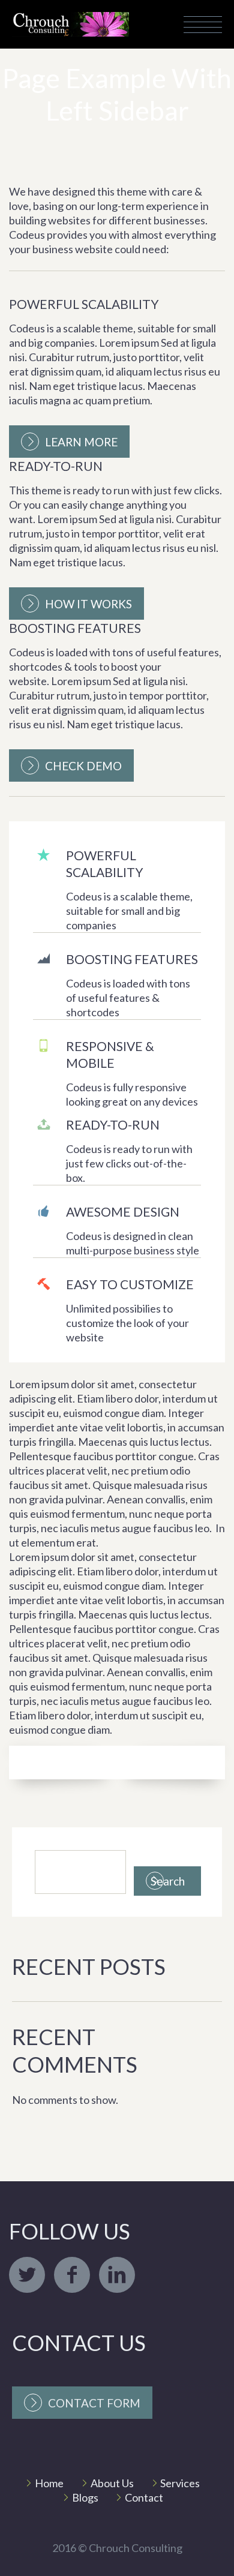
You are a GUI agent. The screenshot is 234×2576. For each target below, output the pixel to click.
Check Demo (83, 766)
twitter (27, 2275)
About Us (112, 2483)
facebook (72, 2275)
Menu (203, 25)
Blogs (85, 2497)
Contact (144, 2497)
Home (49, 2483)
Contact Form (94, 2403)
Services (180, 2483)
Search (168, 1881)
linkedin (117, 2275)
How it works (88, 604)
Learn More (81, 442)
